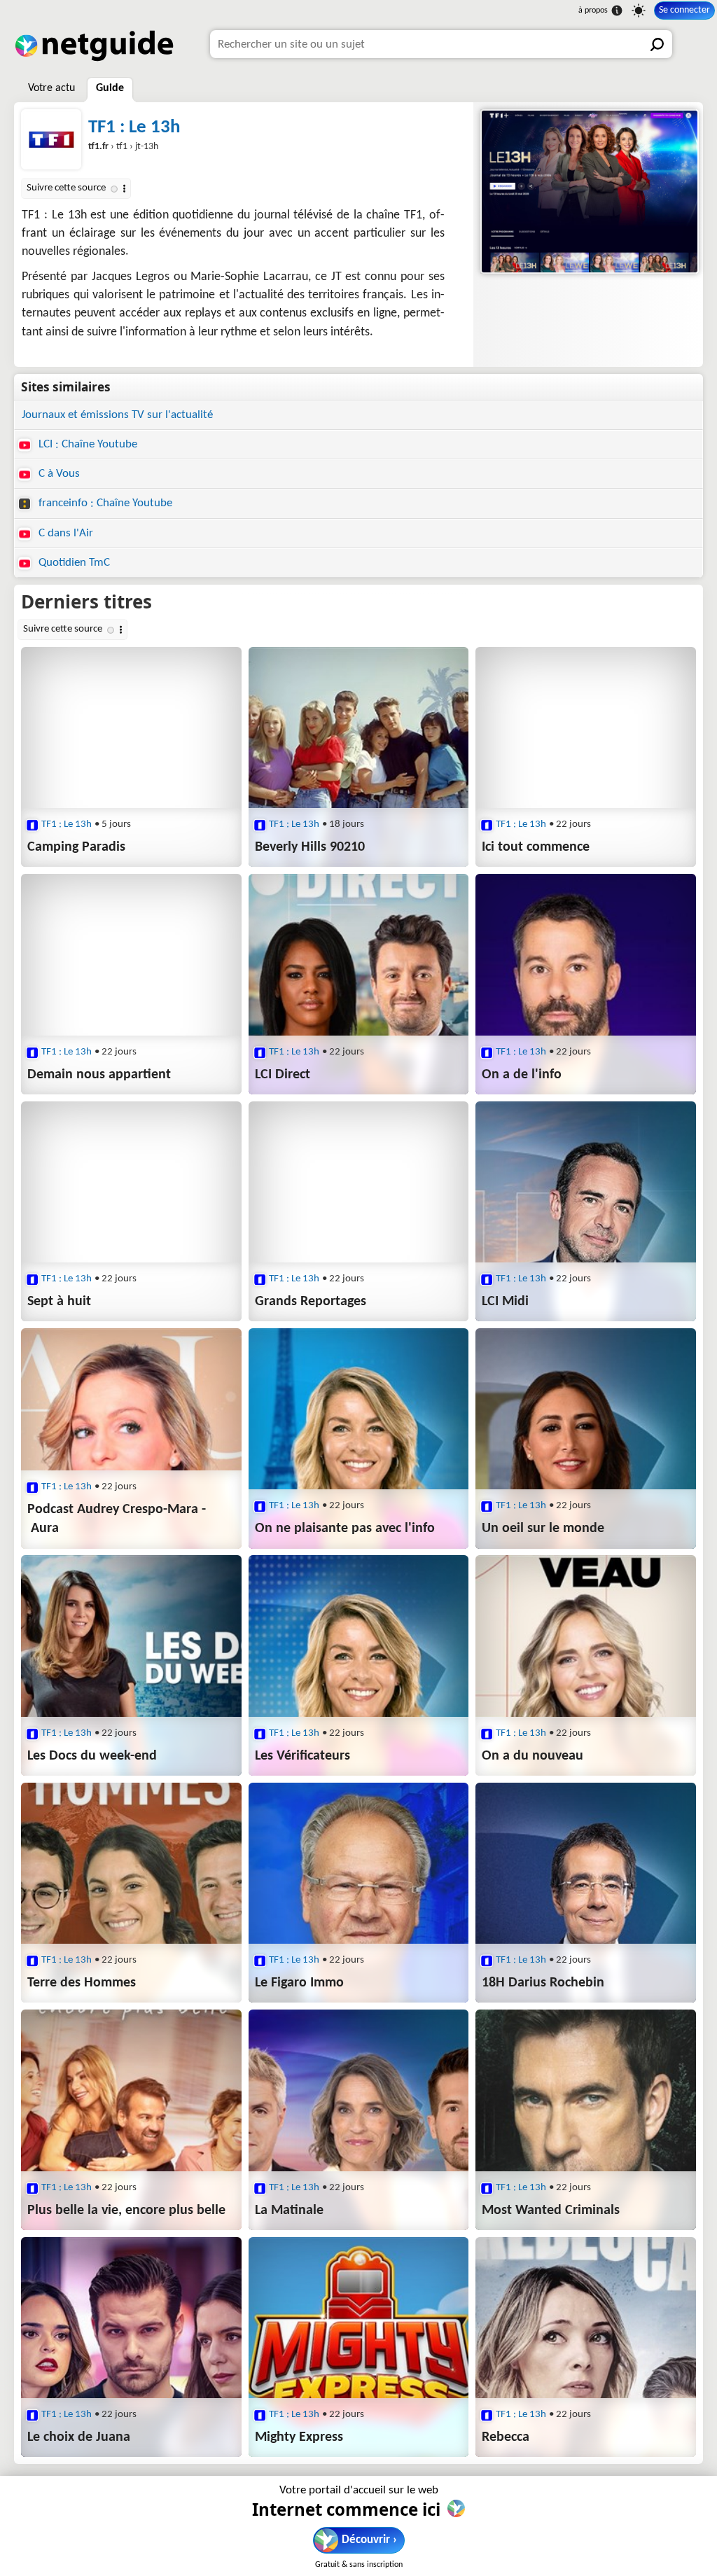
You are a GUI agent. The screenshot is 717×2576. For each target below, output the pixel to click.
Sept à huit (59, 1302)
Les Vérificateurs (302, 1756)
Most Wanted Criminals (551, 2211)
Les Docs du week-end (92, 1756)
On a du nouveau (532, 1756)
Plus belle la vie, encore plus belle (126, 2211)
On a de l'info (522, 1075)
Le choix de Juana (79, 2437)
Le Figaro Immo (299, 1983)
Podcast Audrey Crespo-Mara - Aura (117, 1519)
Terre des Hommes (82, 1983)
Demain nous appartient (99, 1075)
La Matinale (289, 2211)
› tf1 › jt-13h (123, 147)
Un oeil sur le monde (543, 1529)
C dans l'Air (64, 533)
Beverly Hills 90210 (310, 847)
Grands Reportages (311, 1302)
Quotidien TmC (73, 563)
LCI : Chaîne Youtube (86, 444)
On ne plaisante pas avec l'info (345, 1529)
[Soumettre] (658, 44)
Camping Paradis (76, 847)
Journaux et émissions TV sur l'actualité (117, 415)
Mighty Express (299, 2437)
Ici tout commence (536, 847)
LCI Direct (283, 1075)
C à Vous (58, 474)
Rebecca (506, 2437)
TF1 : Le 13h (134, 128)
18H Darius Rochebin (543, 1983)
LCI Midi (505, 1302)
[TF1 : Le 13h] (588, 192)
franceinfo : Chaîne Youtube (104, 503)
